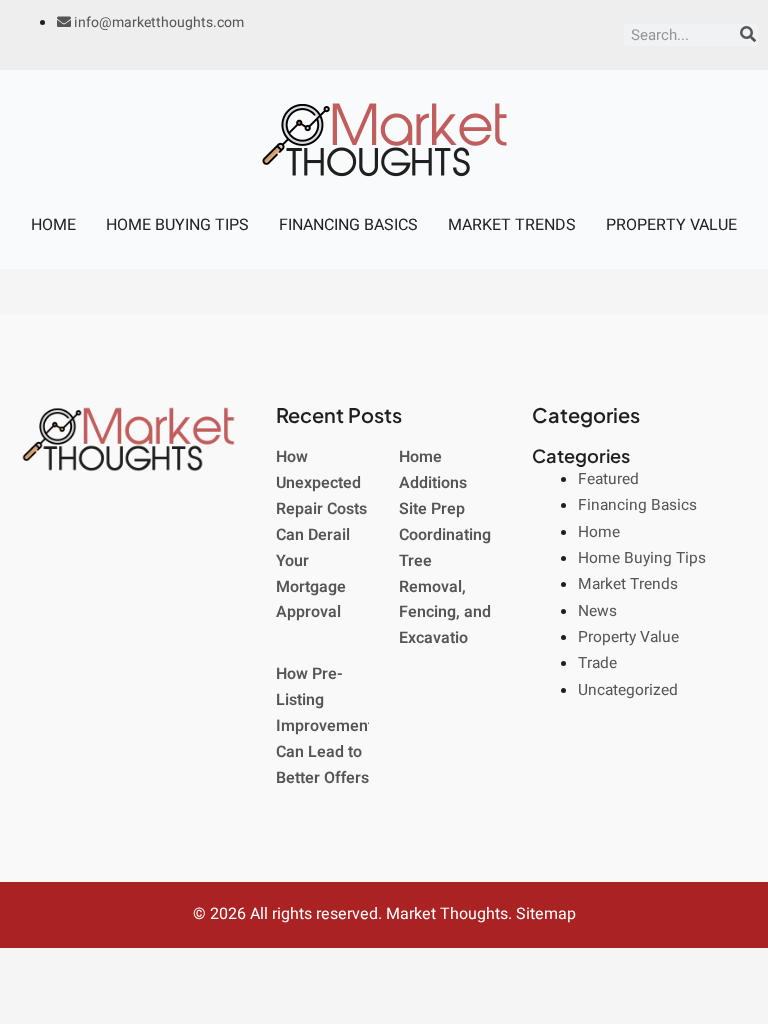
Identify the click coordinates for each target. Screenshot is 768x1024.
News (597, 611)
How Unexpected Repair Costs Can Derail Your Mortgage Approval (321, 534)
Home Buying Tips (177, 225)
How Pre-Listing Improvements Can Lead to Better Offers (328, 726)
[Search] (748, 35)
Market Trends (512, 225)
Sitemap (546, 914)
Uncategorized (628, 690)
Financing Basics (348, 225)
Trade (597, 663)
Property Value (671, 225)
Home (53, 225)
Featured (608, 479)
